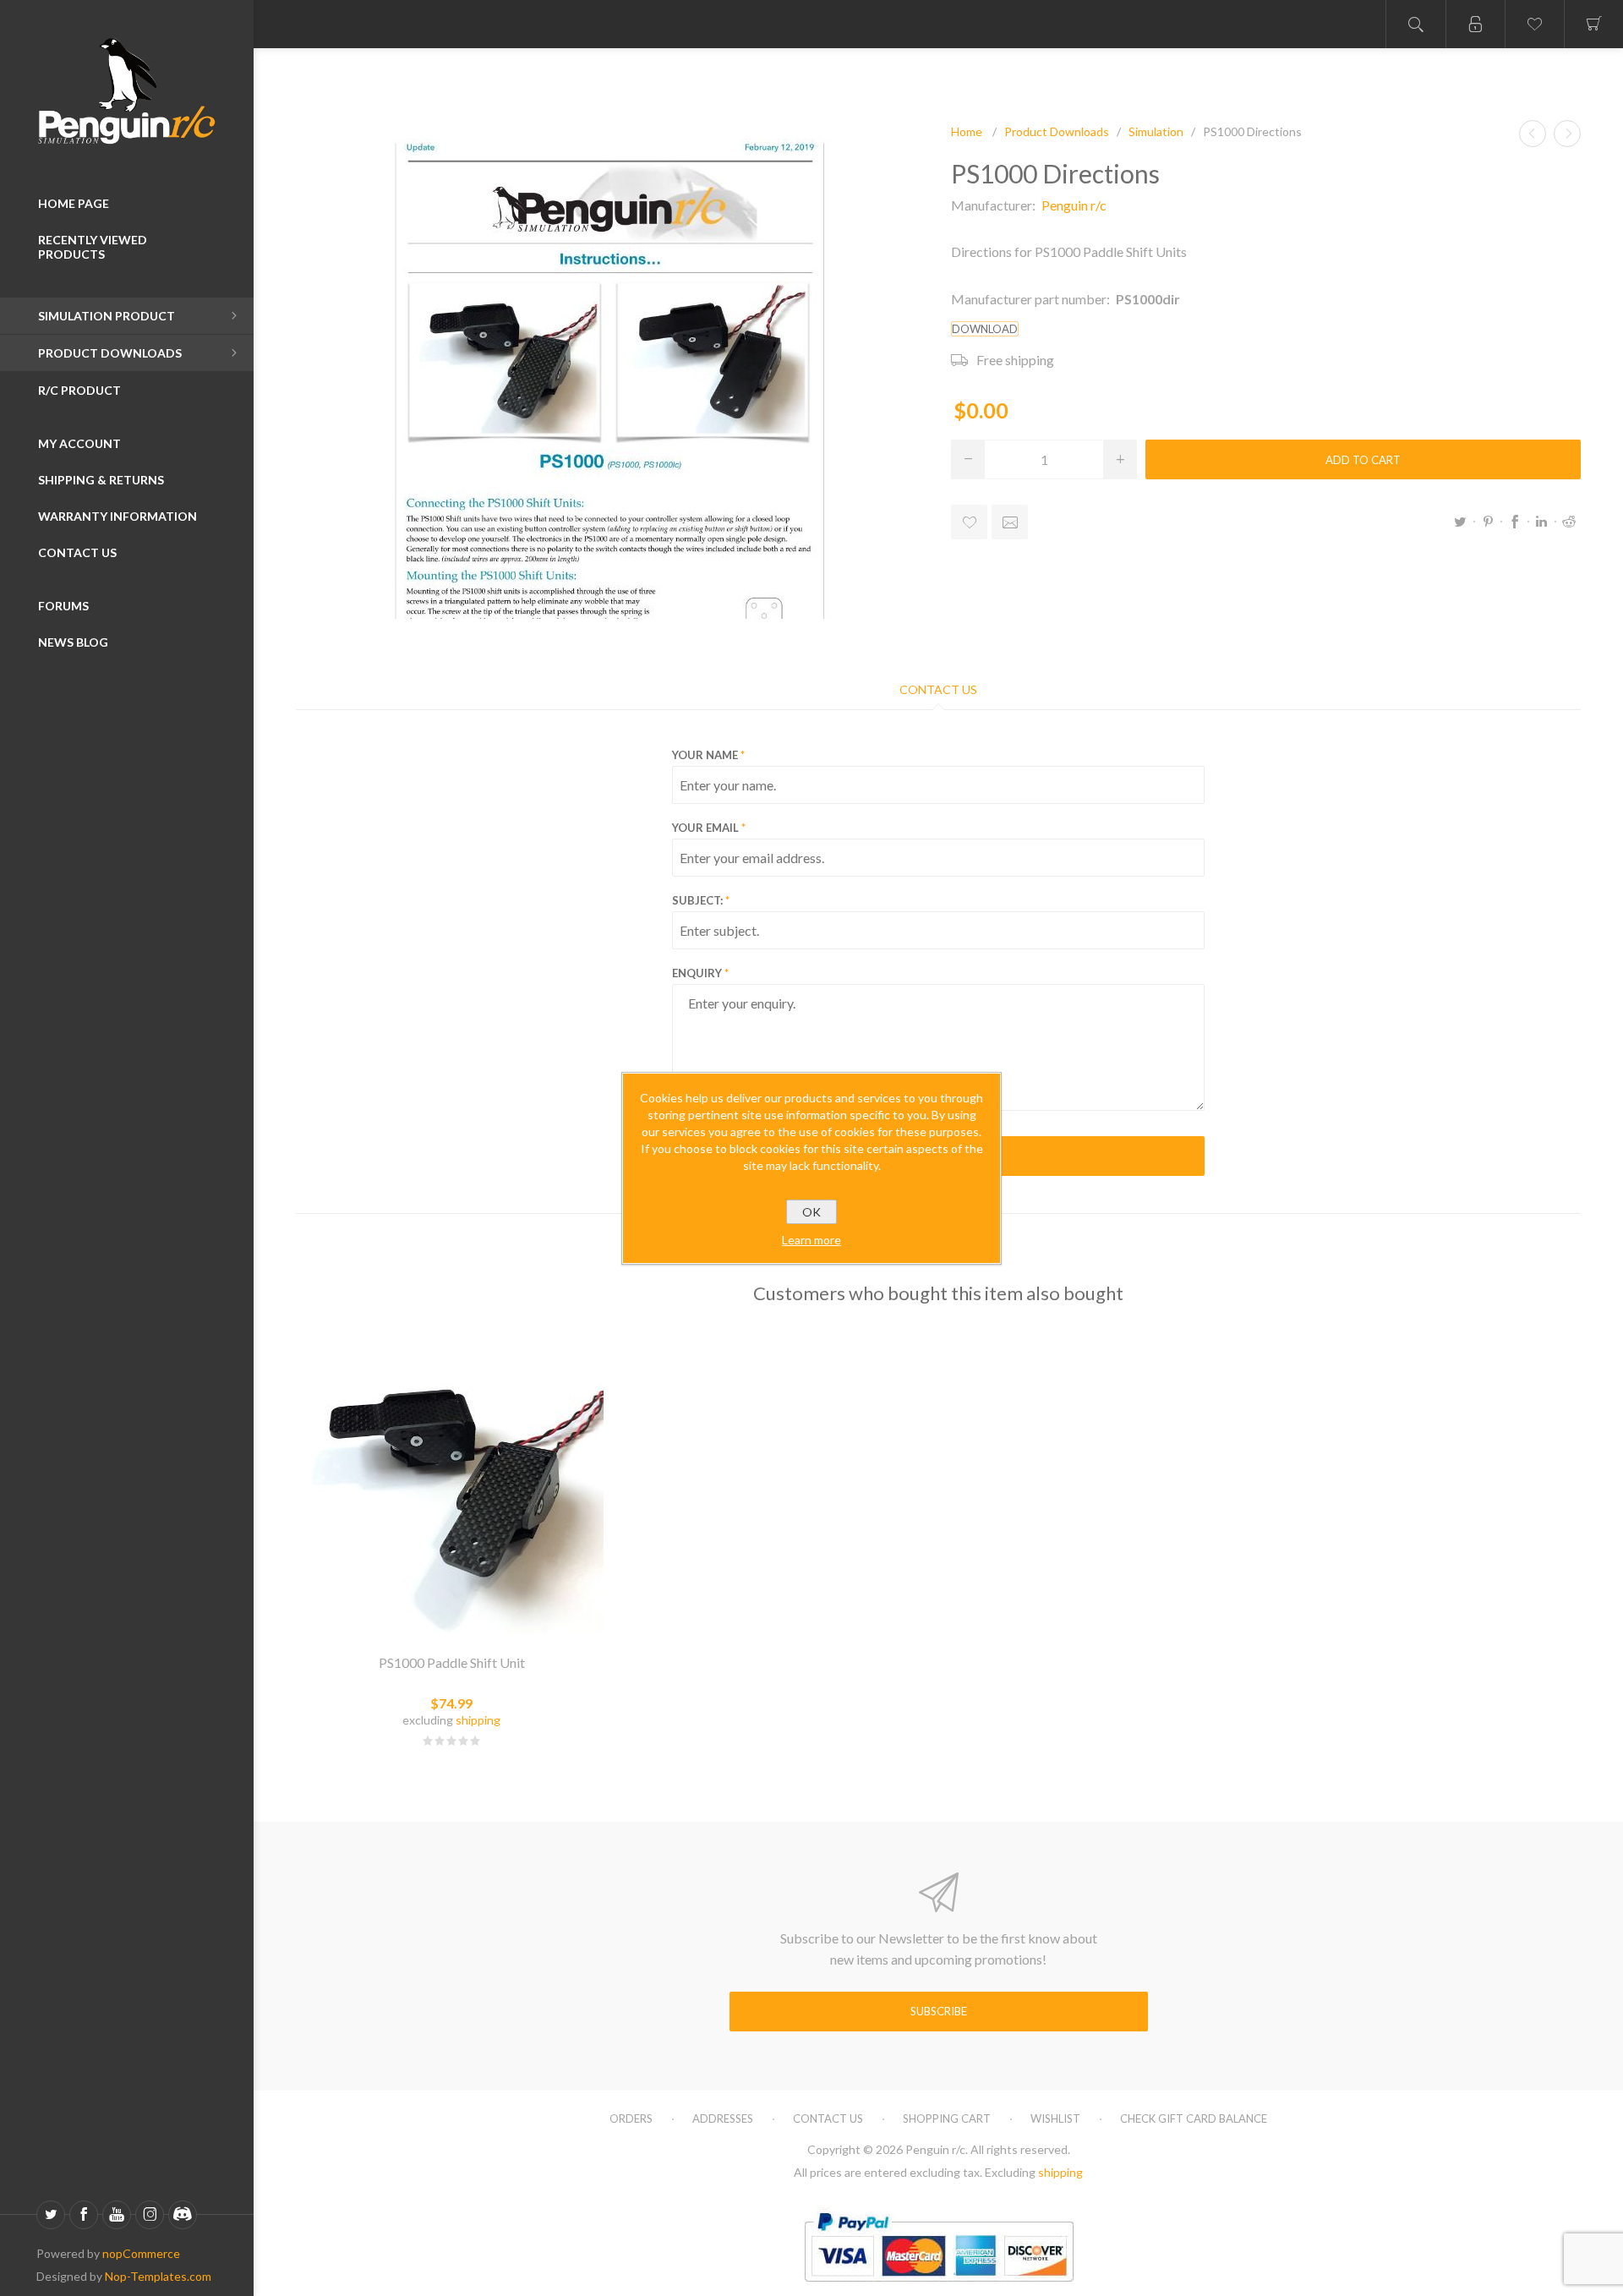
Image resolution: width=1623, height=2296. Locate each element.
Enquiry (697, 973)
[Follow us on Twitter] (51, 2215)
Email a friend (1010, 522)
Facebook (1515, 522)
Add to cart (1363, 460)
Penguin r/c (1074, 205)
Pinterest (1488, 522)
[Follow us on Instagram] (150, 2215)
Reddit (1569, 522)
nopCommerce (141, 2253)
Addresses (723, 2118)
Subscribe (939, 2011)
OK (811, 1212)
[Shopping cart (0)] (1593, 24)
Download (985, 329)
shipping (478, 1720)
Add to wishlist (969, 522)
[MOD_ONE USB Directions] (1533, 134)
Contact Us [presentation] (938, 689)
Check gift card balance (1194, 2118)
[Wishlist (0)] (1534, 24)
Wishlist (1055, 2118)
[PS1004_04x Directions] (1567, 134)
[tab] (938, 689)
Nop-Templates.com (158, 2276)
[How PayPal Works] (939, 2289)
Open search (1416, 24)
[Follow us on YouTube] (117, 2215)
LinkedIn (1542, 522)
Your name (705, 755)
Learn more (811, 1240)
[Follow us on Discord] (183, 2215)
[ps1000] (452, 1481)
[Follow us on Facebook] (84, 2215)
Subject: (697, 900)
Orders (631, 2118)
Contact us (828, 2118)
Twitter (1461, 522)
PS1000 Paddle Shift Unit (452, 1662)
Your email (705, 828)
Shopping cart (947, 2118)
